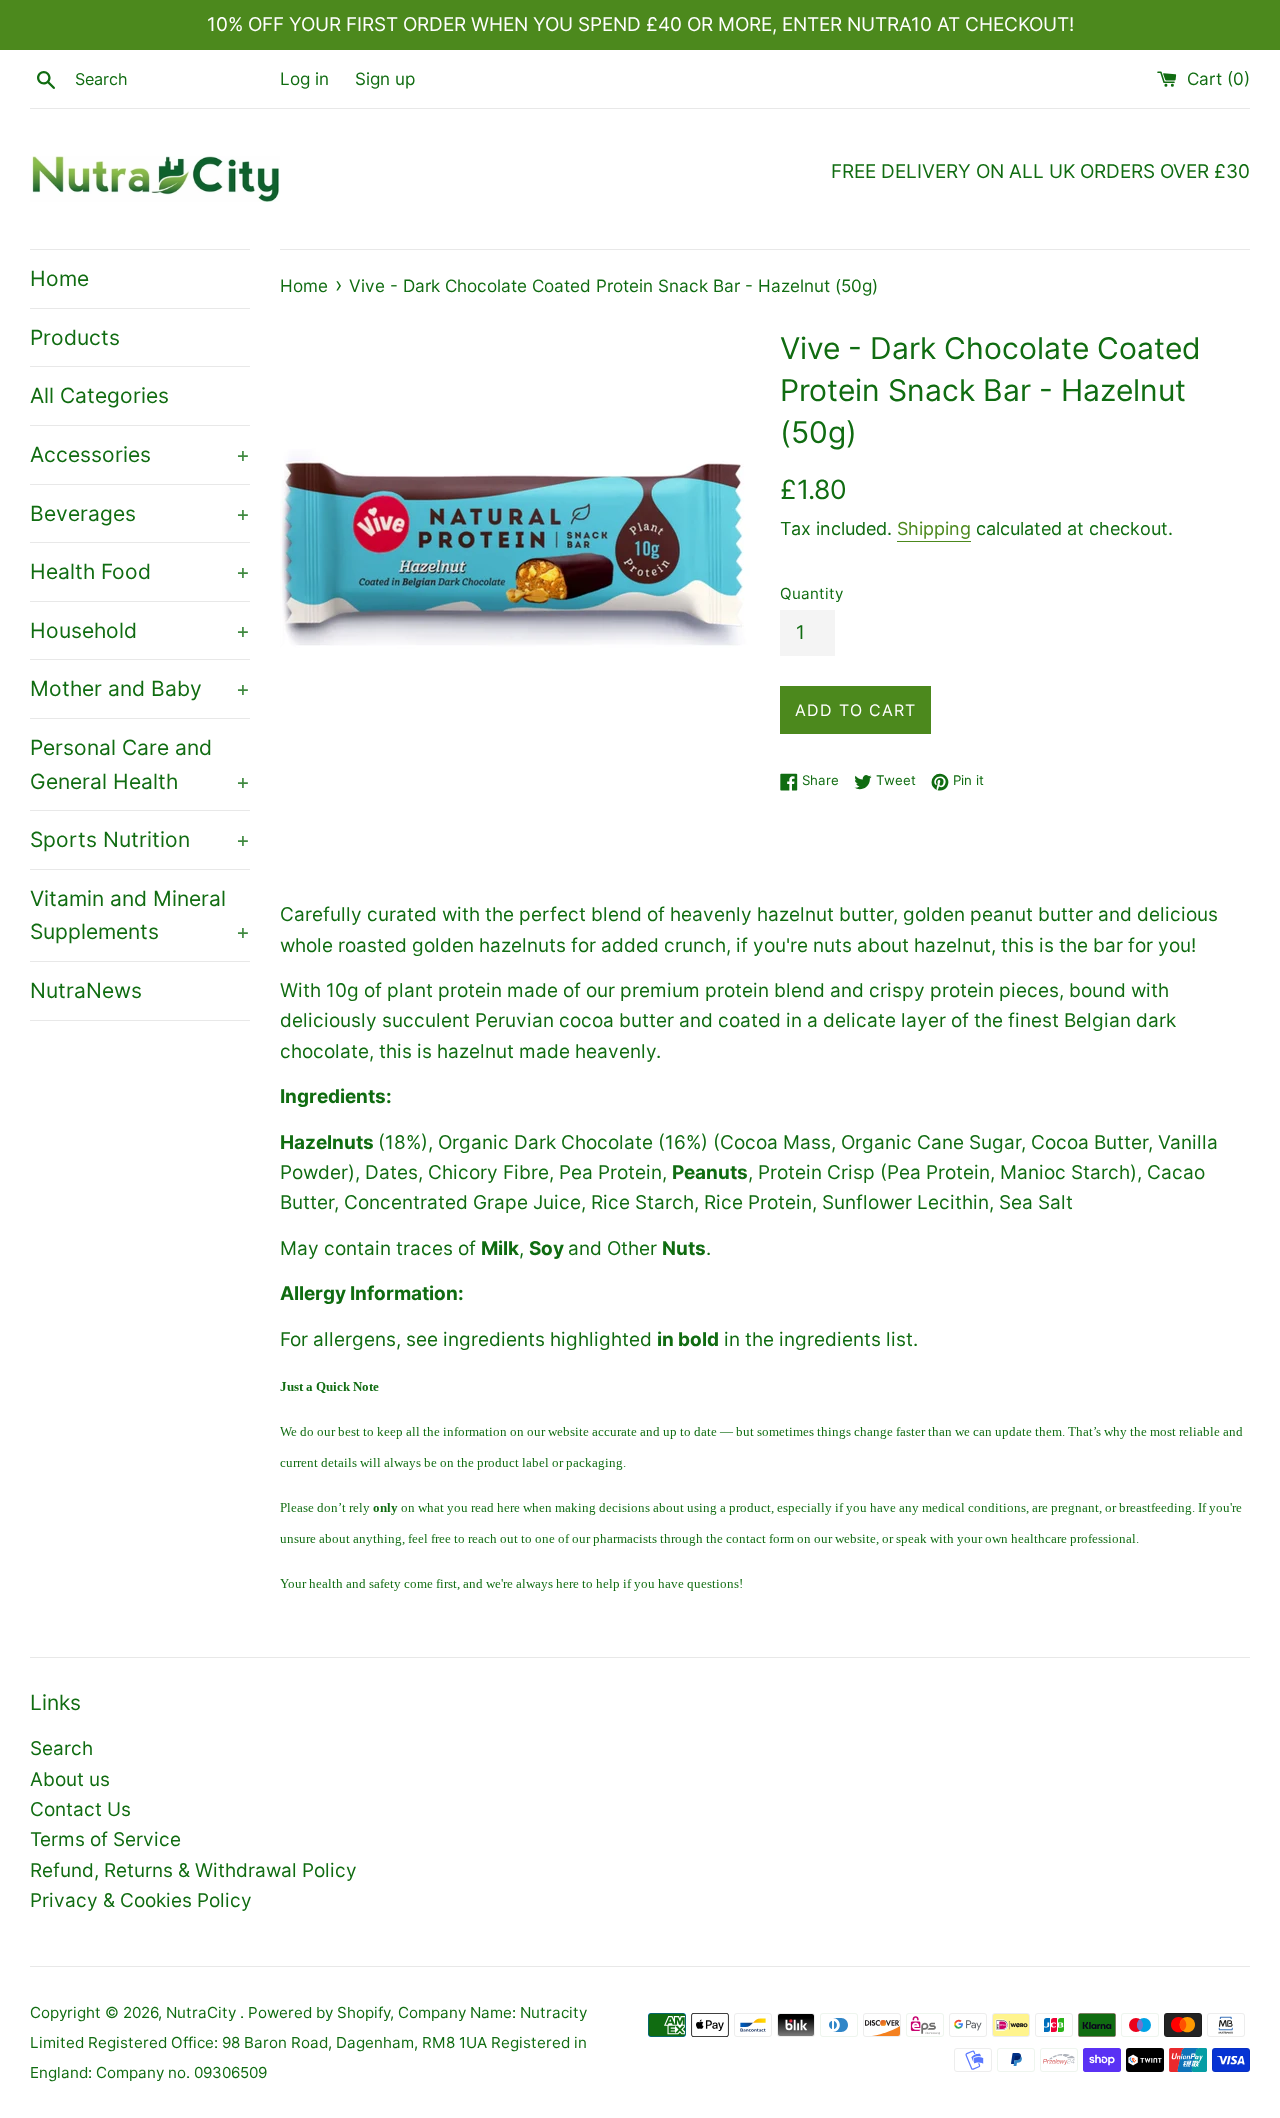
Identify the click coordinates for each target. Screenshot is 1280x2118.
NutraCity (203, 2012)
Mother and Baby (140, 688)
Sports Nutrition (140, 839)
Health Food (140, 571)
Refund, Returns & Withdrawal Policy (193, 1870)
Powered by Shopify (319, 2012)
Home (59, 278)
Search (61, 1748)
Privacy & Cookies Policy (141, 1900)
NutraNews (86, 990)
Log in (304, 78)
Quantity (811, 593)
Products (75, 337)
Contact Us (80, 1809)
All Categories (99, 395)
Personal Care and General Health (140, 764)
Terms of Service (105, 1839)
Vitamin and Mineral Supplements (140, 915)
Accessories (140, 454)
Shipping (934, 528)
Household (140, 630)
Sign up (385, 78)
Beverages (140, 513)
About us (70, 1779)
